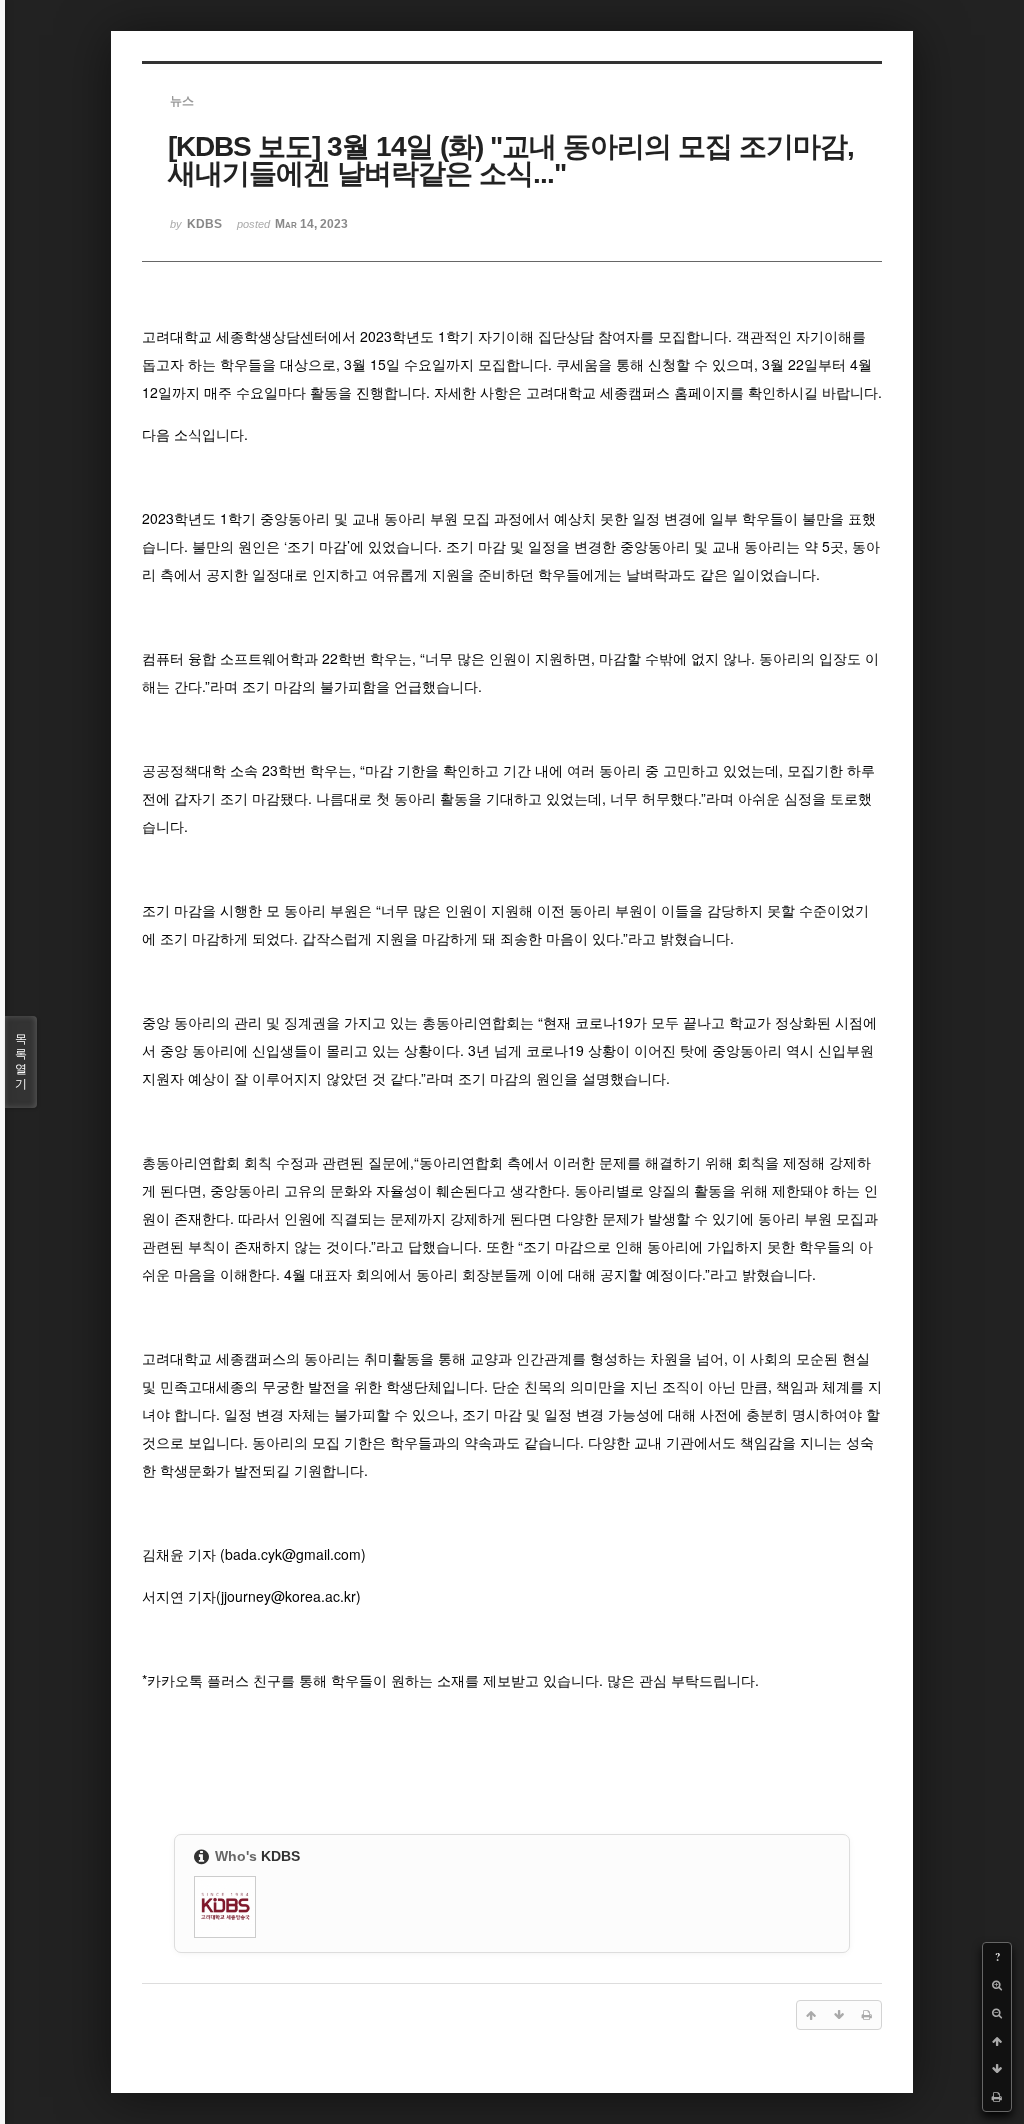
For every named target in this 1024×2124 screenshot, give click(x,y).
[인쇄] (997, 2097)
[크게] (997, 1985)
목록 (21, 1061)
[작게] (997, 2013)
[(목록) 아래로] (997, 2069)
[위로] (997, 2041)
